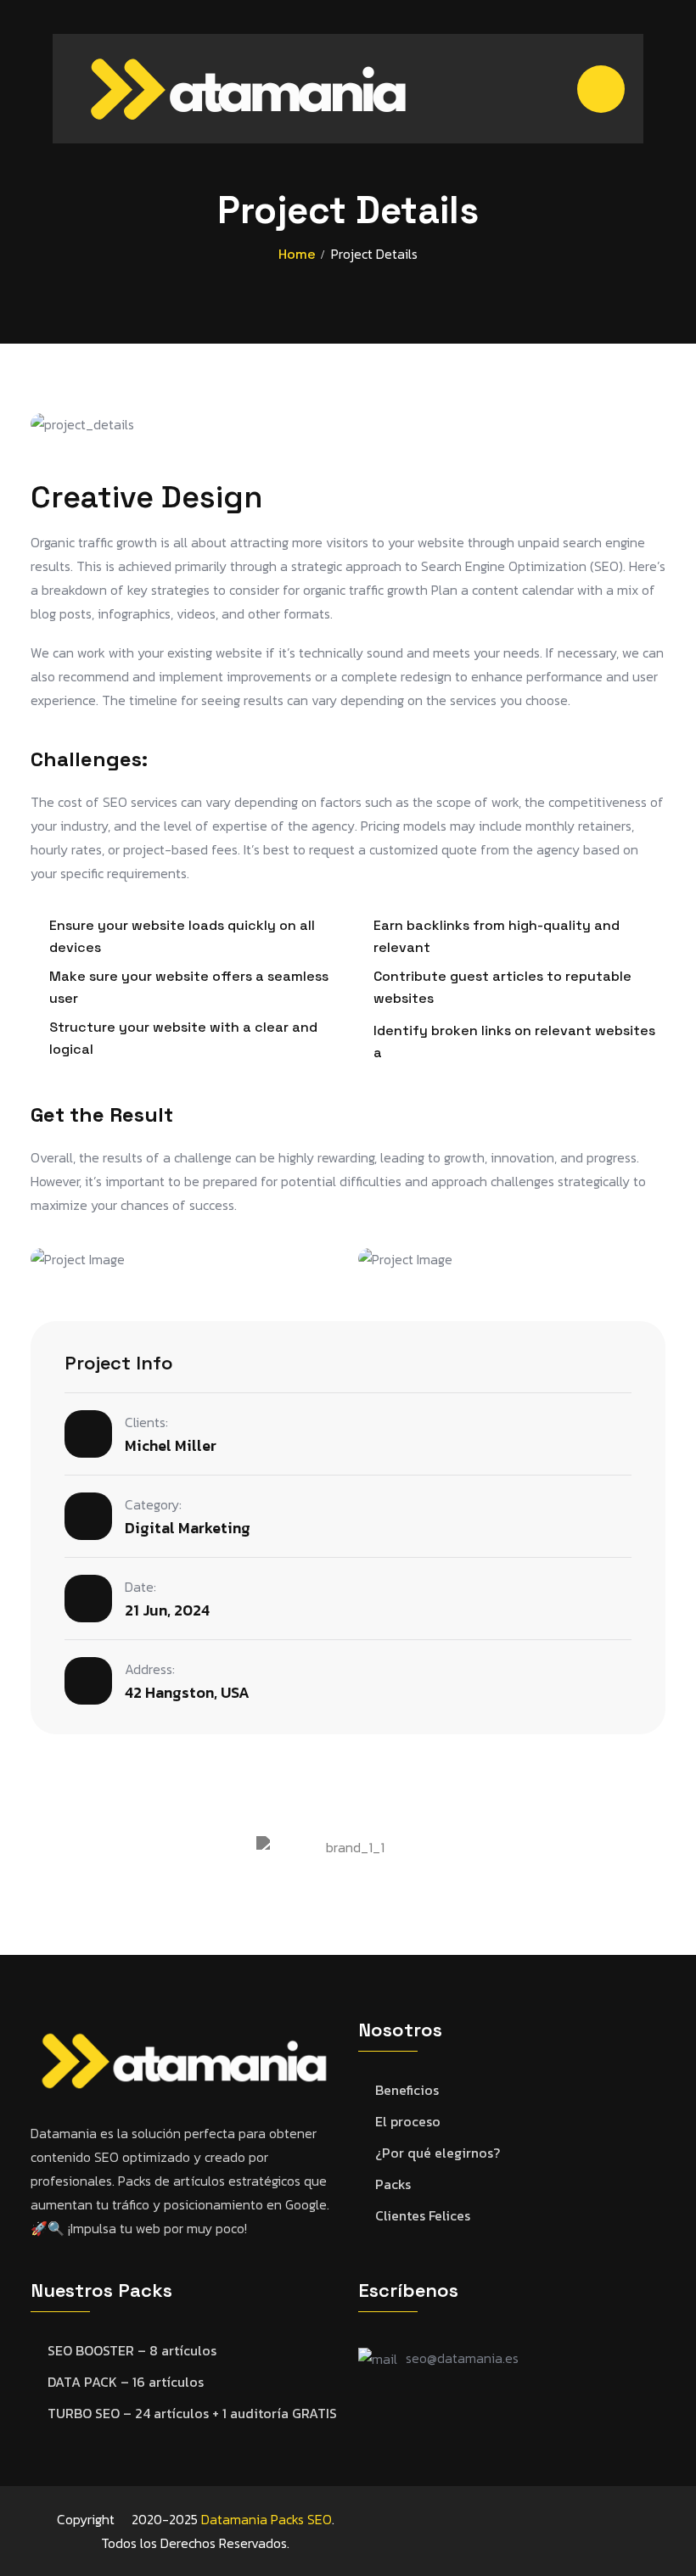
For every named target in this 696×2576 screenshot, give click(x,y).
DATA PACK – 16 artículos (126, 2382)
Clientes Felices (423, 2216)
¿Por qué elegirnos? (438, 2153)
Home (297, 254)
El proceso (408, 2122)
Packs (393, 2184)
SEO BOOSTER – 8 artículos (132, 2351)
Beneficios (407, 2090)
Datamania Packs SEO (267, 2519)
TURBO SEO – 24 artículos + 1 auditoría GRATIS (192, 2414)
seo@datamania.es (462, 2358)
